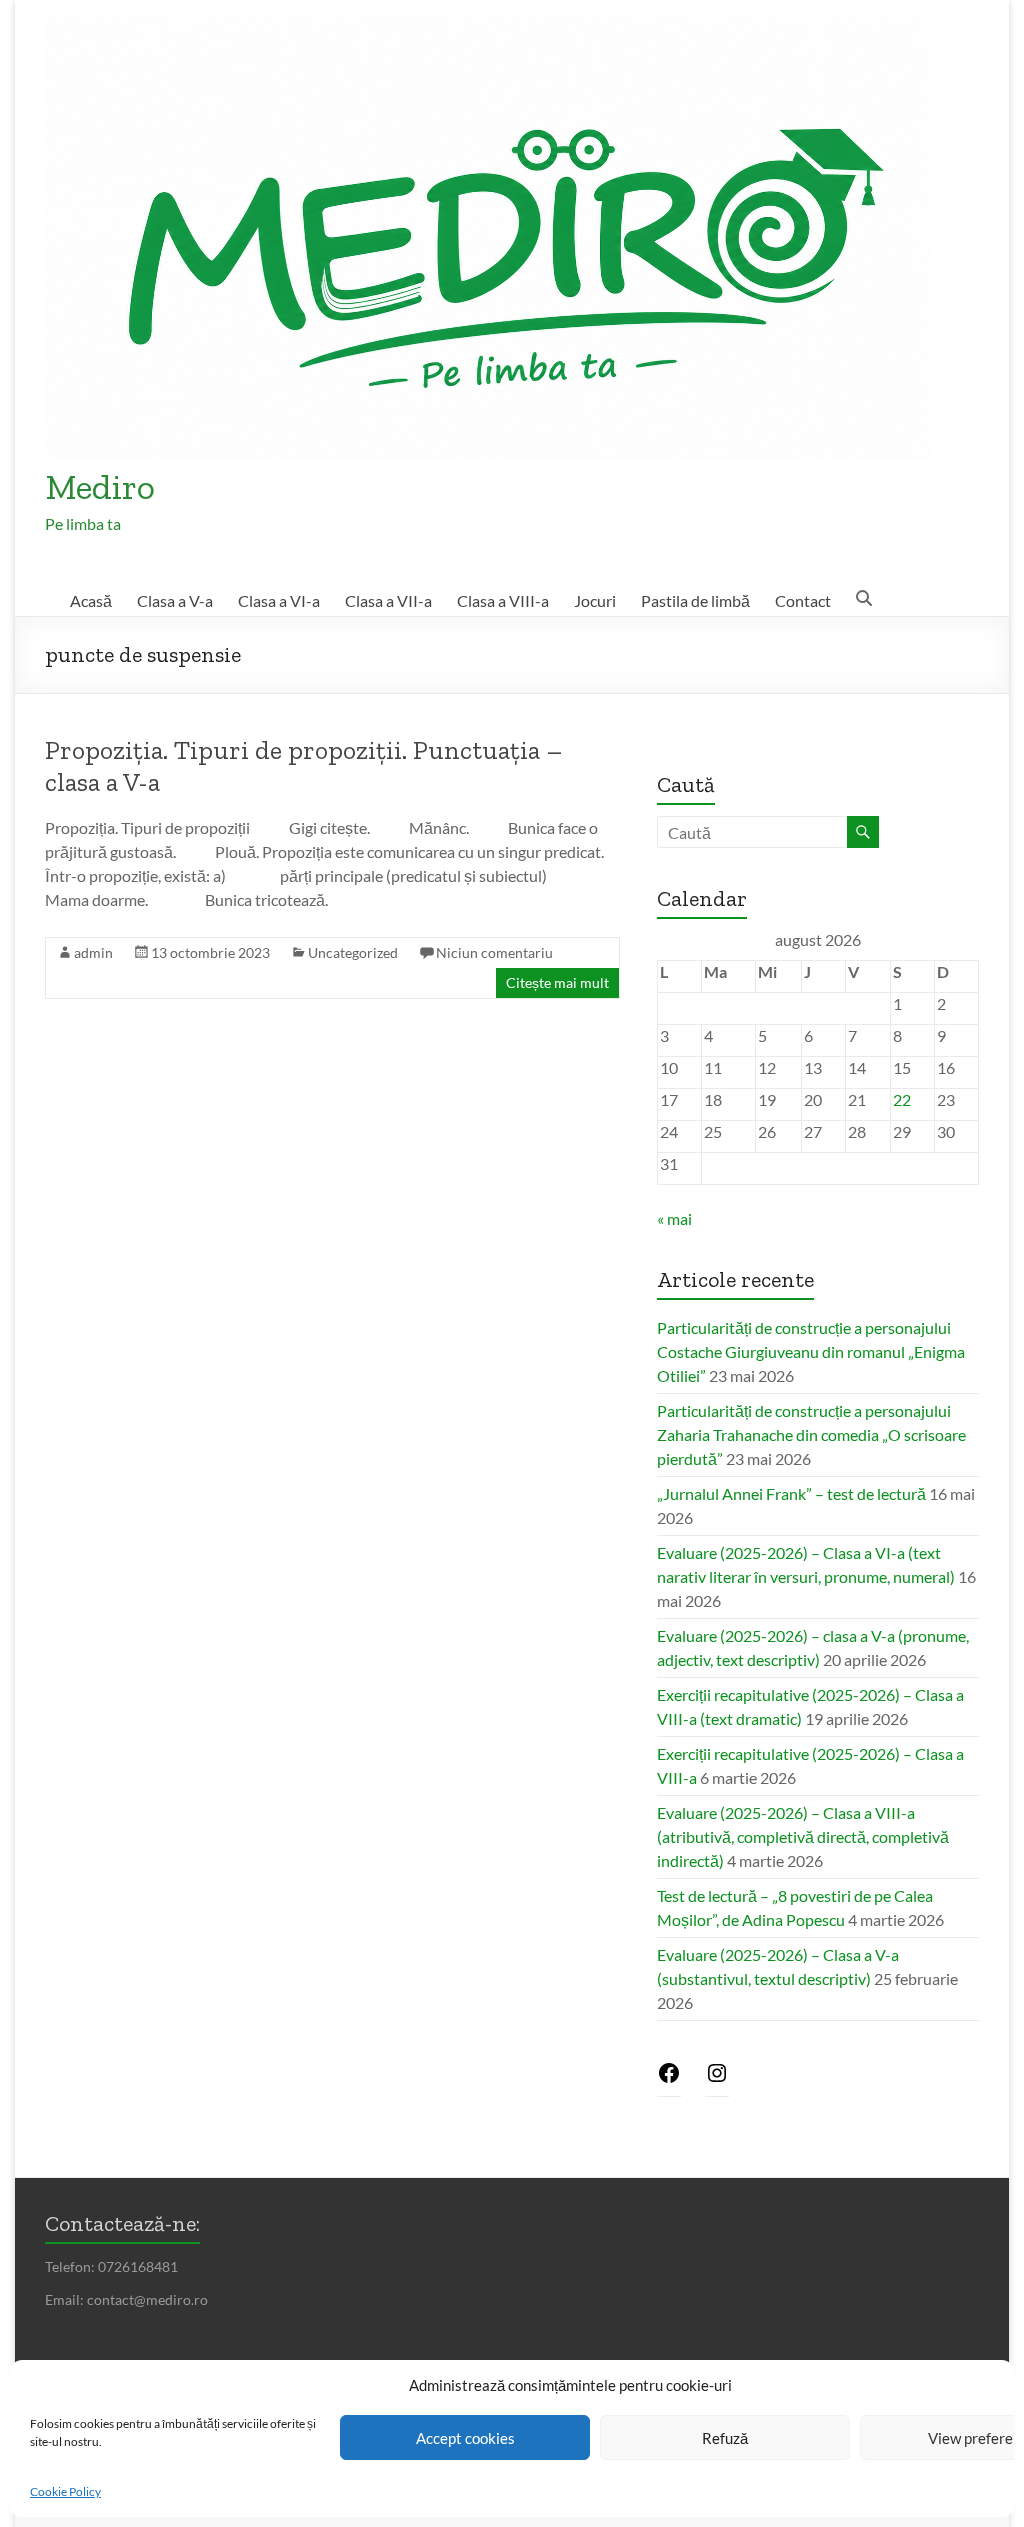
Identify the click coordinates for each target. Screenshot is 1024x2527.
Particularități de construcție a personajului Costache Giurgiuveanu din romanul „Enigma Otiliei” (811, 1351)
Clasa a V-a (175, 600)
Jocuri (595, 600)
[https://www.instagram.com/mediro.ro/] (717, 2078)
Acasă (91, 600)
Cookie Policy (65, 2491)
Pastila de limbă (695, 600)
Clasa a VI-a (279, 600)
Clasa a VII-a (388, 600)
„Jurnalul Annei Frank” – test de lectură (791, 1493)
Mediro (100, 486)
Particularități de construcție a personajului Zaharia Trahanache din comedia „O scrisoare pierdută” (811, 1434)
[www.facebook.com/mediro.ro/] (669, 2078)
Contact (803, 600)
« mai (674, 1218)
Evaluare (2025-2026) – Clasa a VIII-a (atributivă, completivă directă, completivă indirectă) (803, 1836)
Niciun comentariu (494, 952)
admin (93, 952)
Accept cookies (465, 2438)
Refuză (725, 2438)
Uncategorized (353, 952)
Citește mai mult (557, 982)
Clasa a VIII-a (503, 600)
